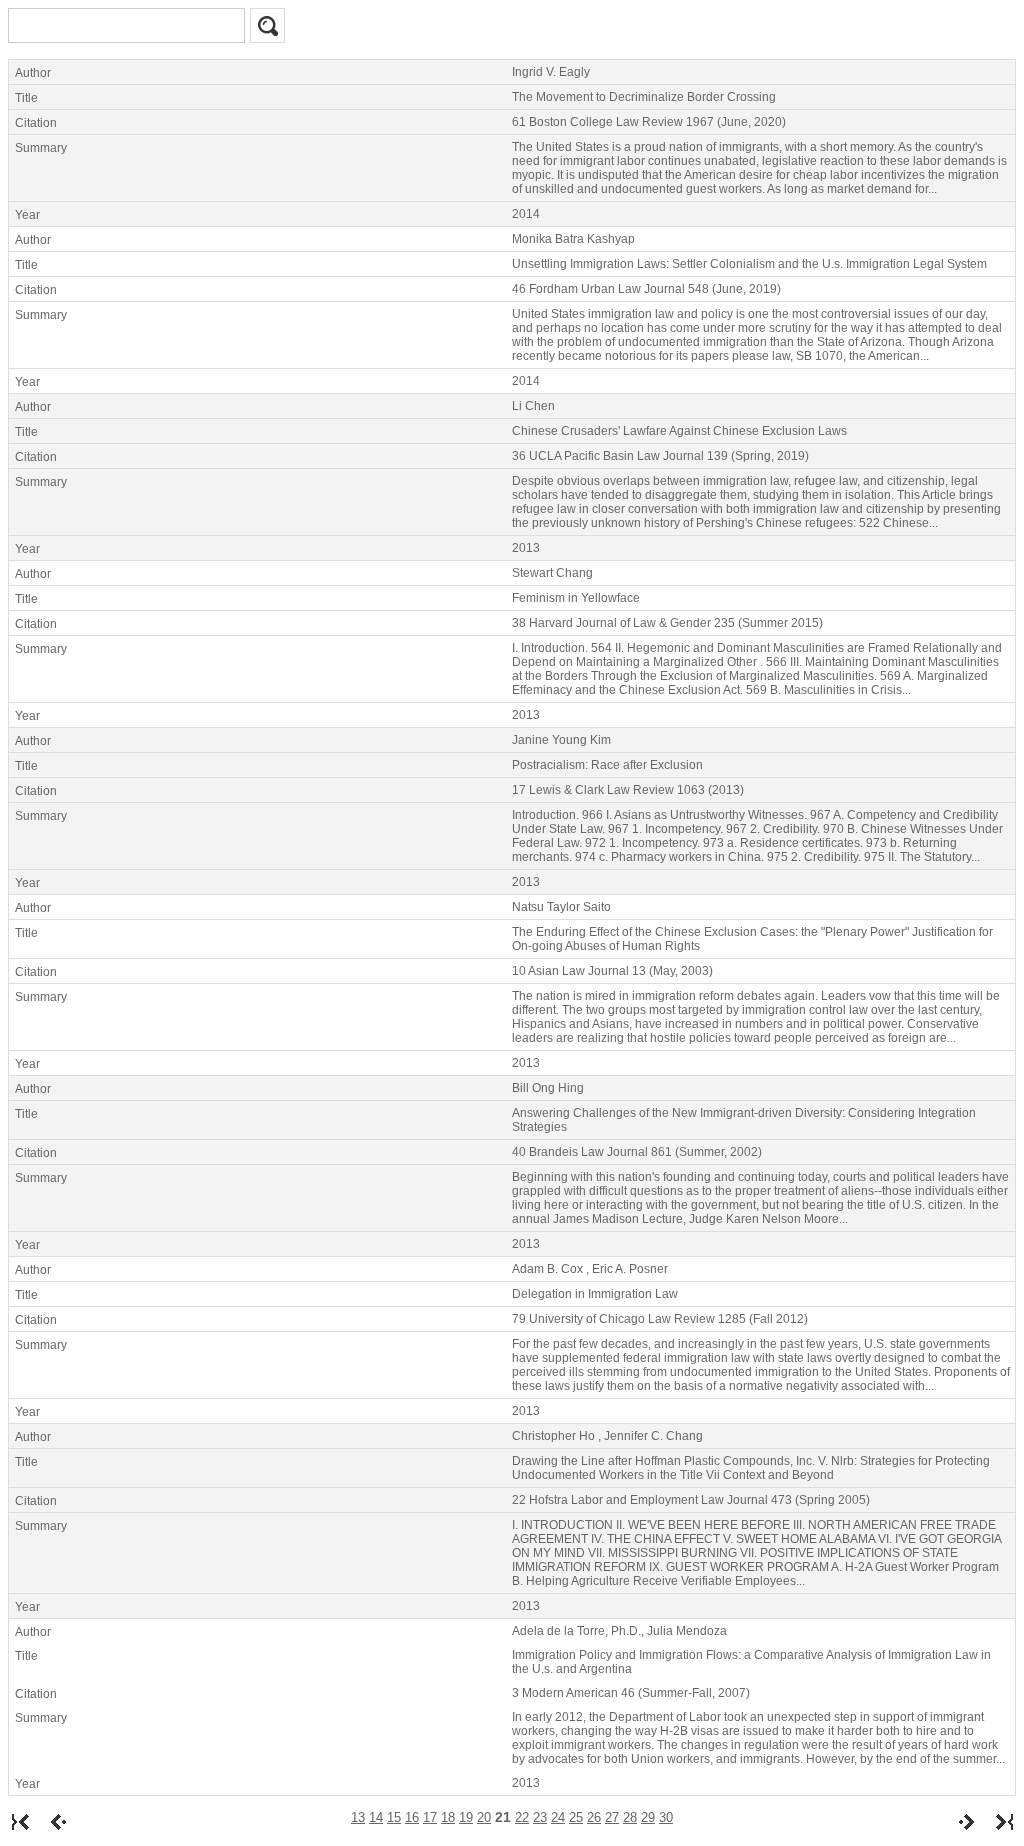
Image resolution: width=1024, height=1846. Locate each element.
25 (576, 1817)
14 (376, 1817)
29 (648, 1817)
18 (448, 1817)
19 (466, 1817)
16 (412, 1817)
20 (484, 1817)
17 (430, 1817)
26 (594, 1817)
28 (630, 1817)
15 (394, 1817)
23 (540, 1817)
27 (612, 1817)
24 (558, 1817)
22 (522, 1817)
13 (358, 1817)
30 (666, 1817)
